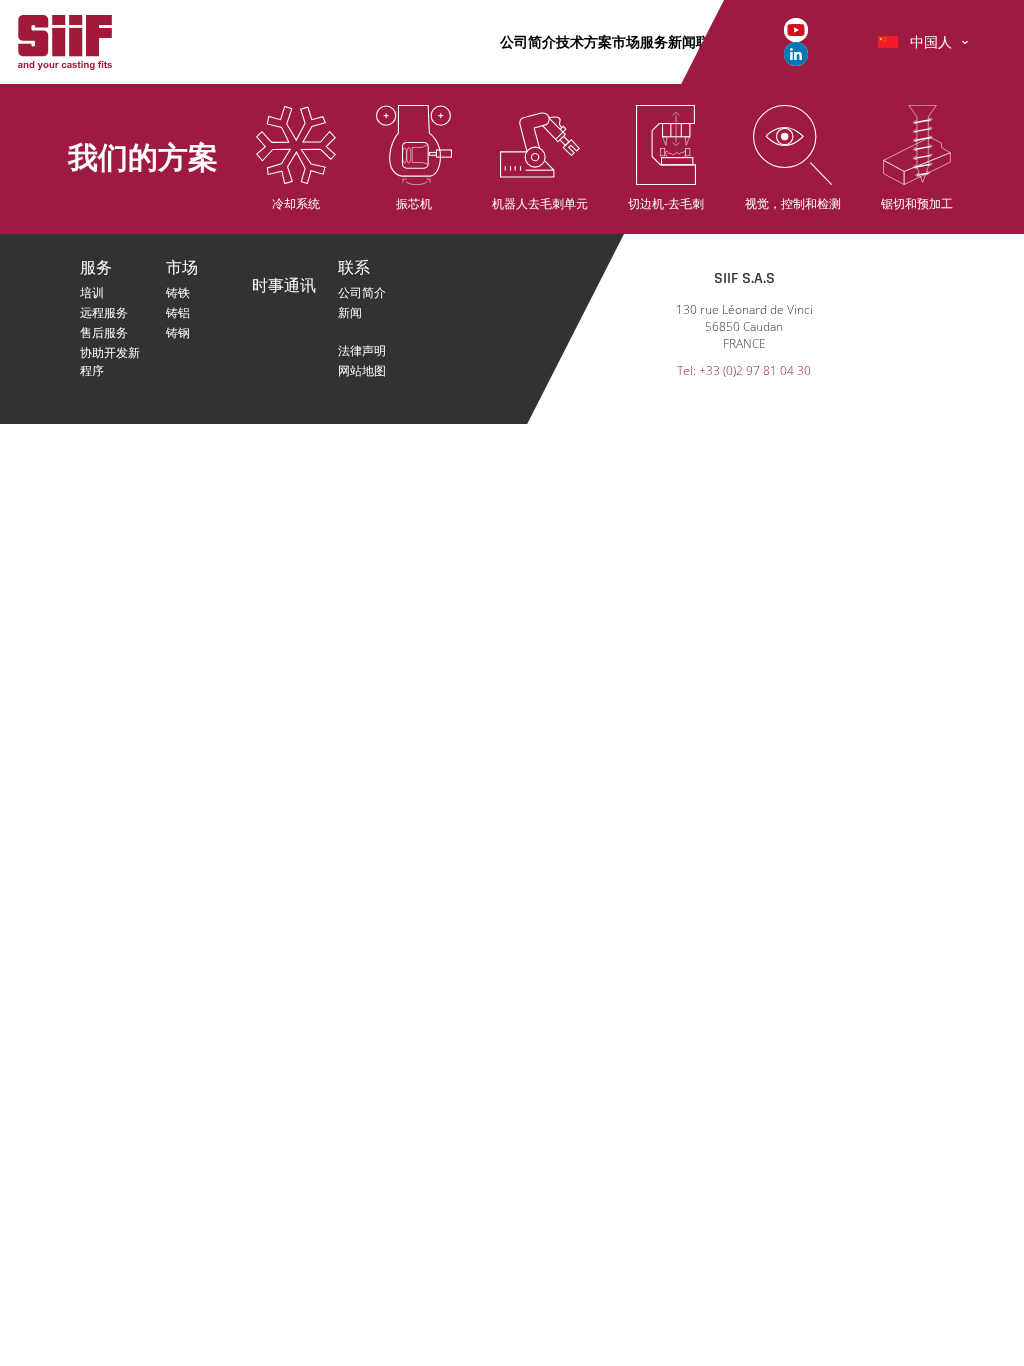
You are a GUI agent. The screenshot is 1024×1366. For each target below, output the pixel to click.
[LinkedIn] (796, 52)
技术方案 (584, 41)
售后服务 (104, 332)
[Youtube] (796, 28)
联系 (354, 268)
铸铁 (178, 292)
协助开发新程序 (110, 353)
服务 (654, 41)
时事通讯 (284, 286)
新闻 (682, 41)
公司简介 (528, 41)
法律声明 (362, 350)
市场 (626, 41)
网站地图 (362, 370)
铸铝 (178, 312)
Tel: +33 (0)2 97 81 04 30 (744, 370)
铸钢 (178, 332)
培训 (92, 292)
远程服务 (104, 312)
